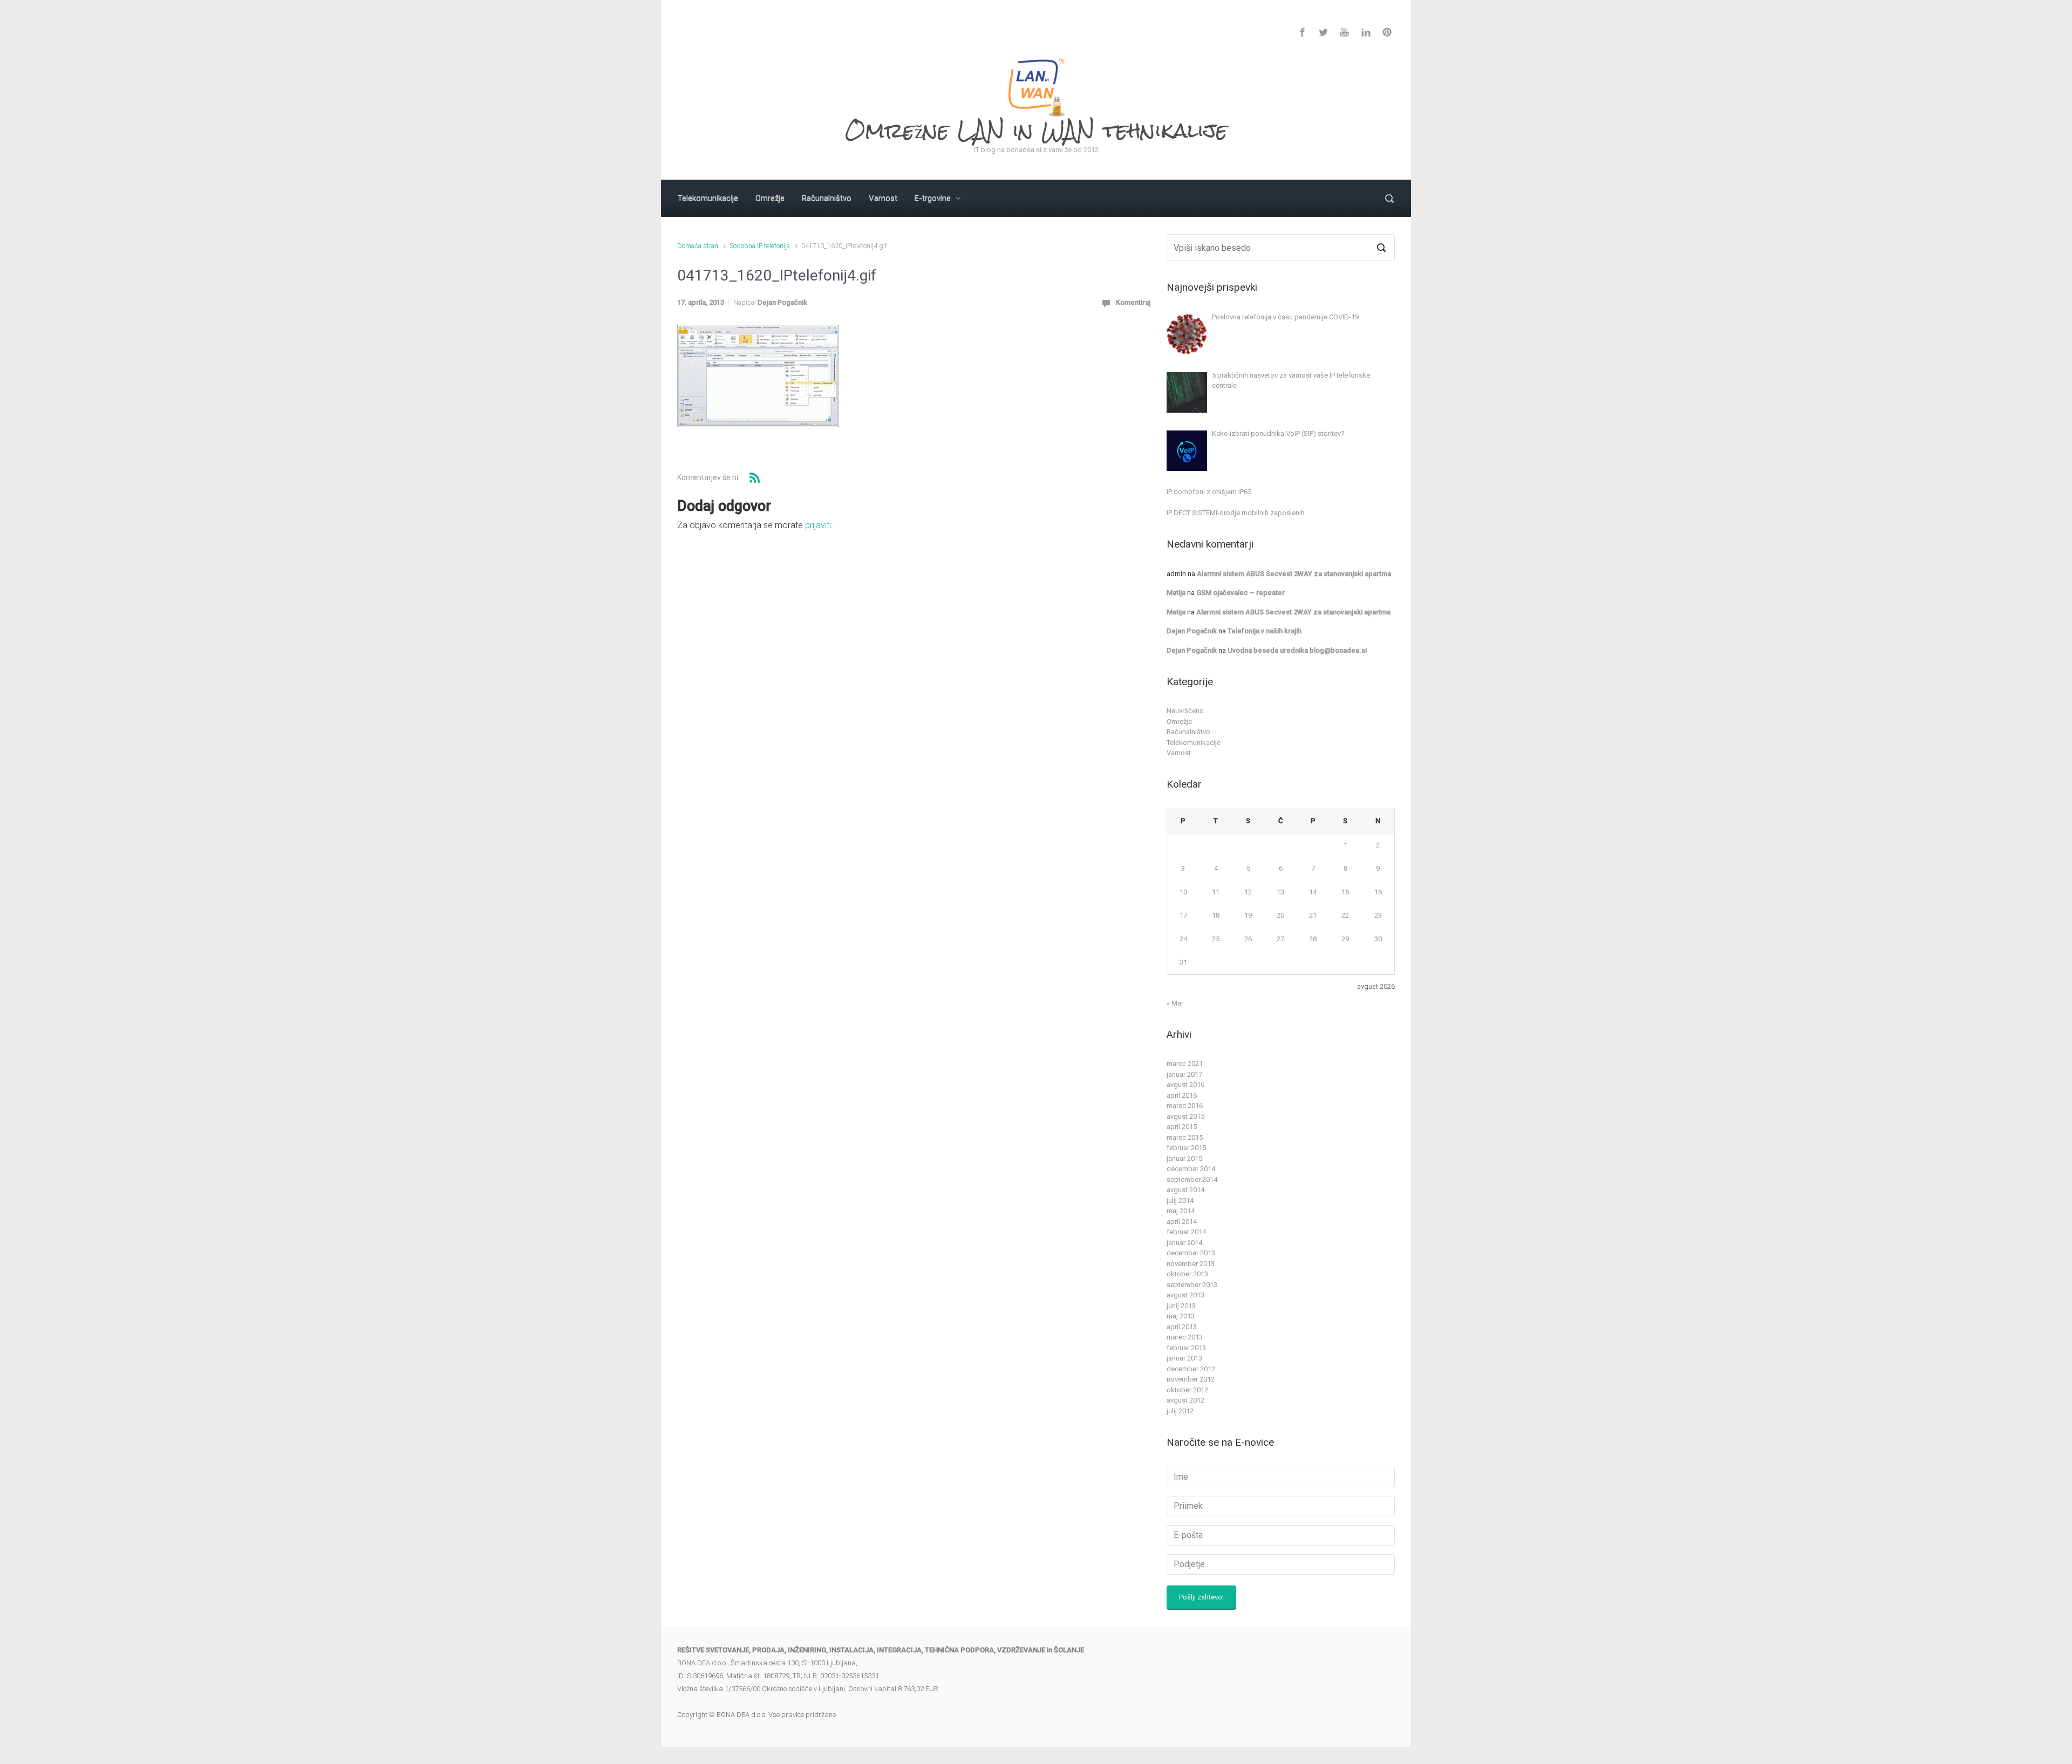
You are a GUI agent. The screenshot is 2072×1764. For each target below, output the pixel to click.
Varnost (1179, 753)
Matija (1176, 593)
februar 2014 (1186, 1232)
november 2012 (1191, 1379)
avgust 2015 (1185, 1116)
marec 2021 (1185, 1064)
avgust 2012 (1185, 1400)
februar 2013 (1186, 1348)
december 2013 (1191, 1253)
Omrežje (1179, 722)
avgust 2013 (1185, 1295)
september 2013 (1192, 1285)
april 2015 (1182, 1127)
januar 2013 (1184, 1358)
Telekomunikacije (1194, 743)
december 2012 (1191, 1369)
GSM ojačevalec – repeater (1241, 593)
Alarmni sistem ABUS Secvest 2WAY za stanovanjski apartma (1294, 574)
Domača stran (698, 246)
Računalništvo (1188, 732)
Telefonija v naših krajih (1265, 631)
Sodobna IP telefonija (760, 246)
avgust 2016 (1185, 1085)
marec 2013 (1185, 1337)
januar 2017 (1184, 1074)
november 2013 (1191, 1264)
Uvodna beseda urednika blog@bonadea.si (1297, 650)
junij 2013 (1181, 1306)
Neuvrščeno (1185, 711)
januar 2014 (1184, 1243)
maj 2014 (1181, 1211)
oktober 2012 (1187, 1390)
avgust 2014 (1185, 1190)
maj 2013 (1181, 1316)
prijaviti (818, 525)
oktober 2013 (1187, 1274)
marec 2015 (1185, 1137)
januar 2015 (1184, 1158)
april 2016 (1182, 1095)
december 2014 (1191, 1169)
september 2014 (1192, 1180)
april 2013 (1182, 1327)
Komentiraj (1133, 302)
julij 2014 (1180, 1201)
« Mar (1175, 1003)
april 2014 (1182, 1222)
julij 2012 (1180, 1411)
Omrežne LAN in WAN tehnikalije (1036, 130)
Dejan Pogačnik (782, 302)
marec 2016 (1185, 1106)
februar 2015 (1186, 1148)
